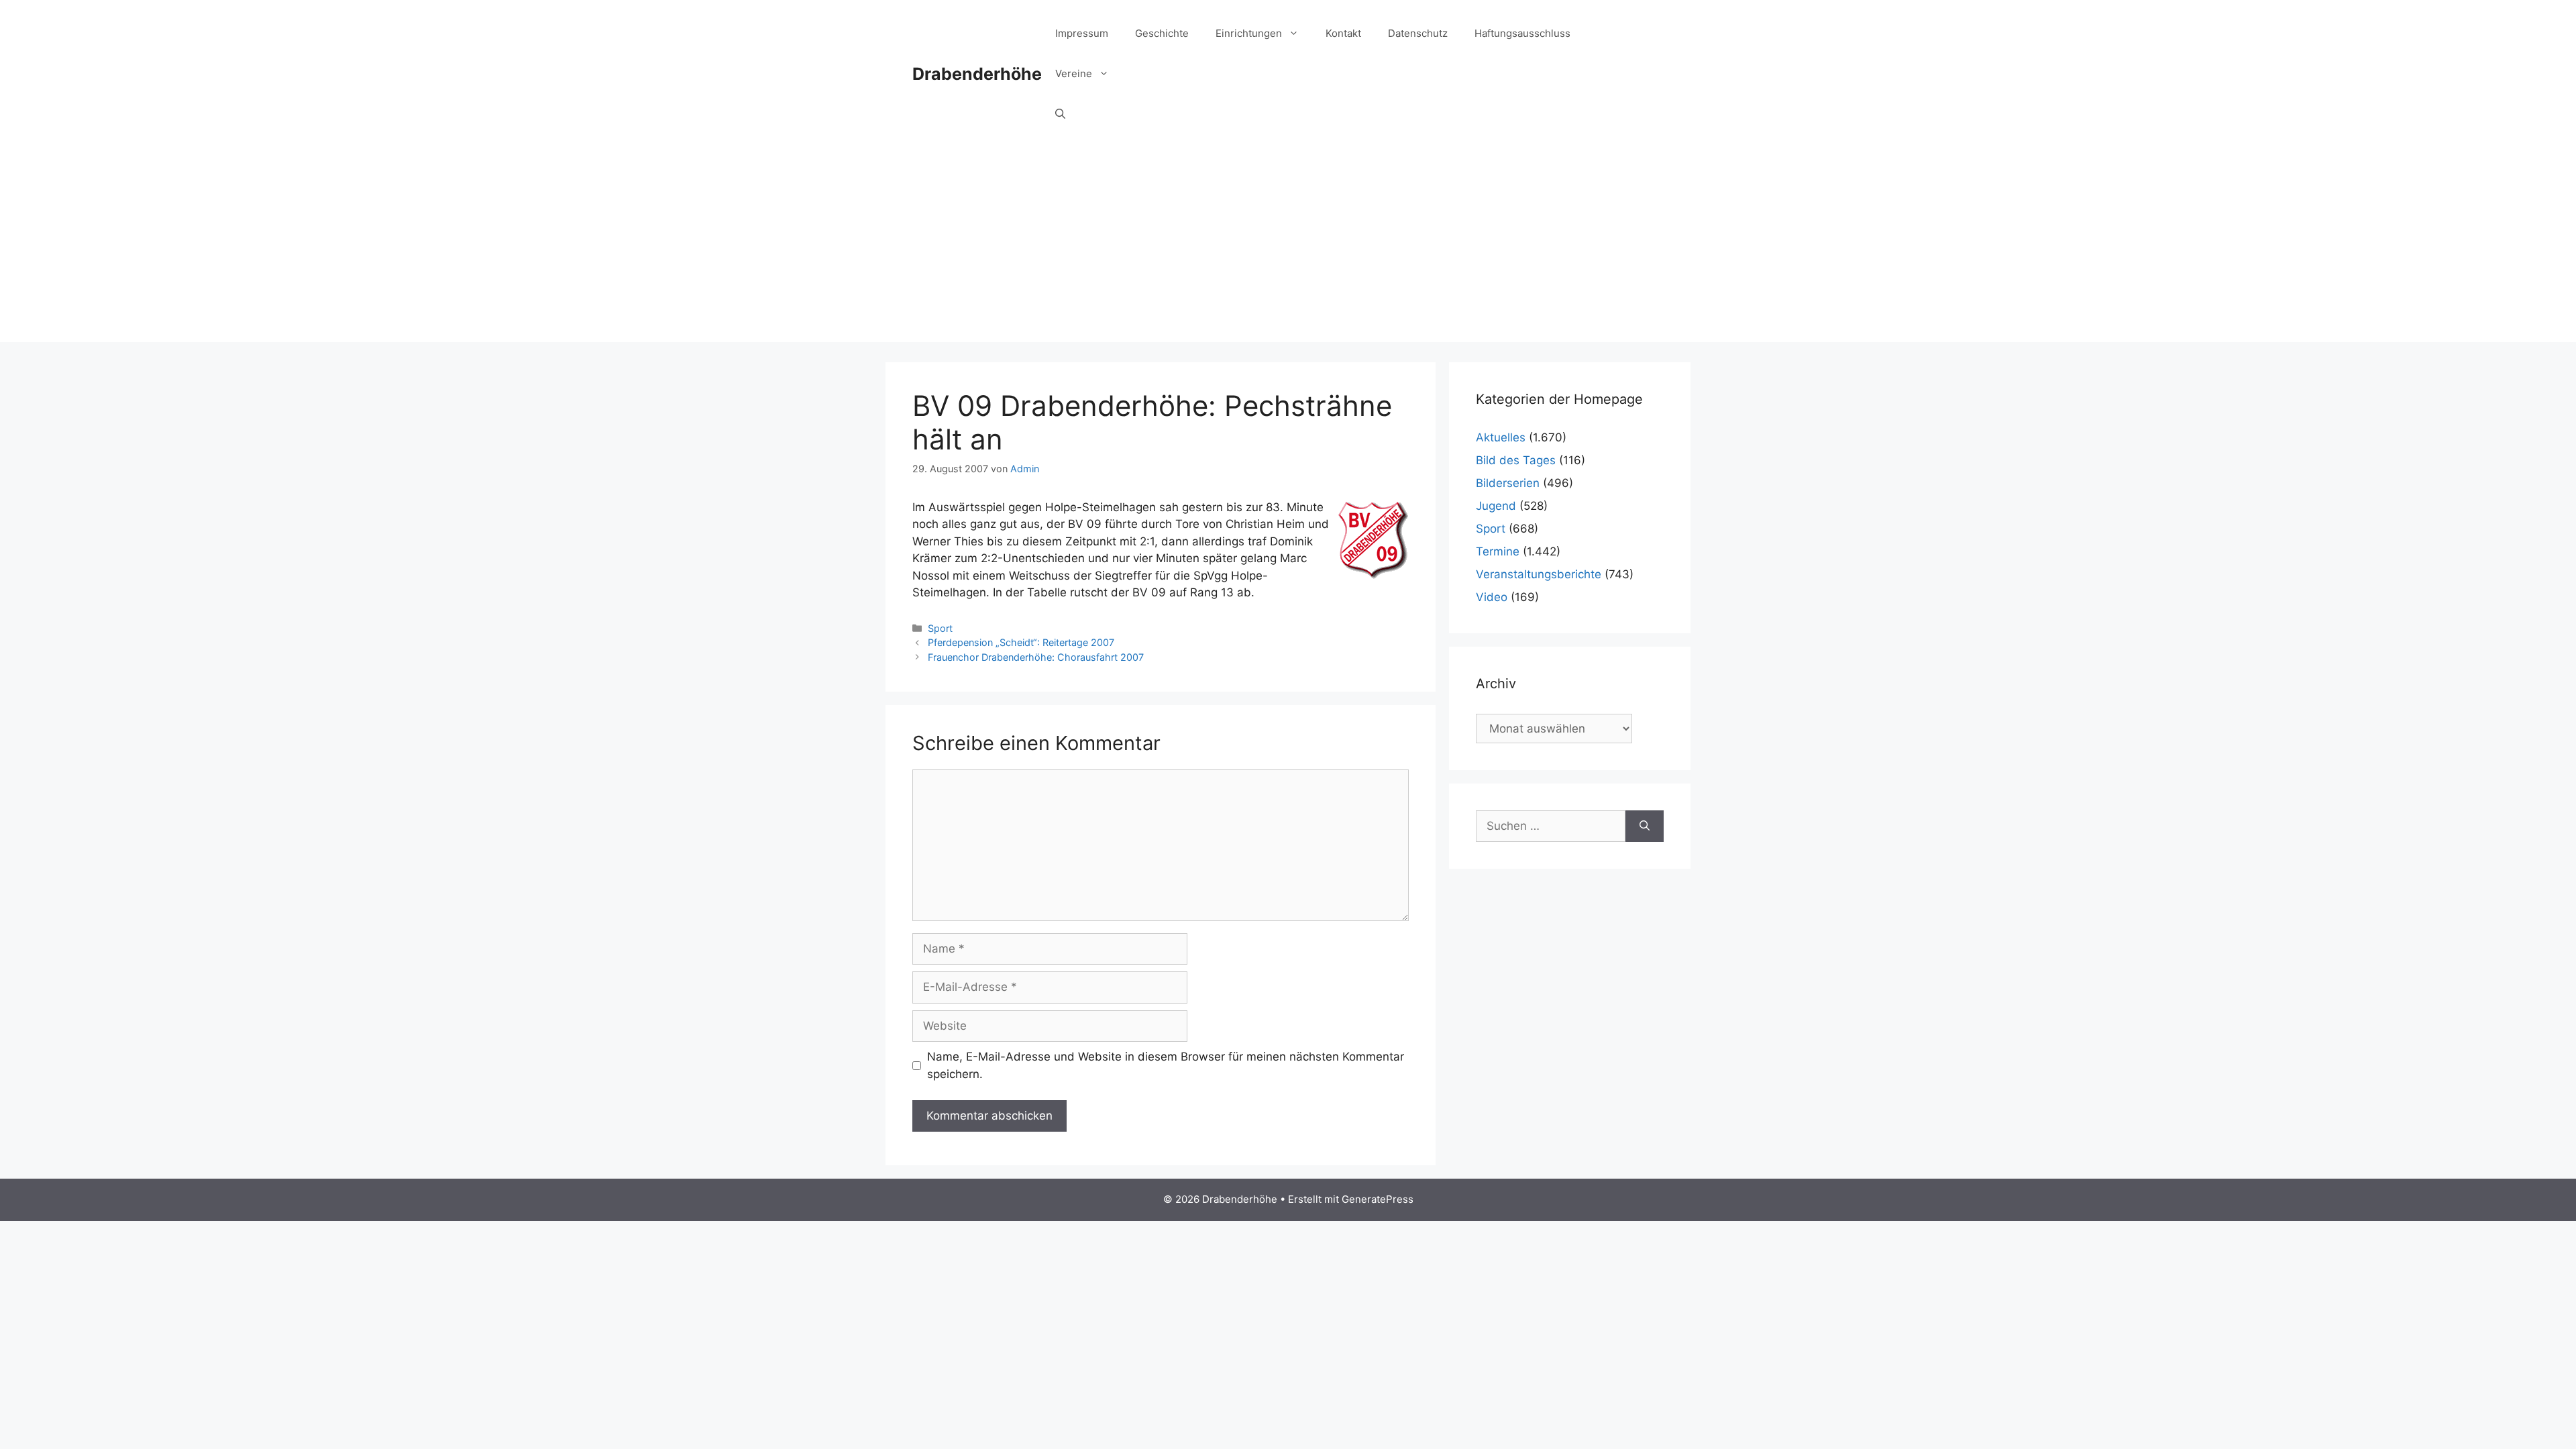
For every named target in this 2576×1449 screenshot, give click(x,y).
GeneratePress (1378, 1199)
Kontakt (1343, 33)
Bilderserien (1508, 483)
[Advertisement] (1288, 248)
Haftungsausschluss (1522, 33)
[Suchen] (1645, 826)
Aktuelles (1501, 437)
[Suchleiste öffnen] (1060, 114)
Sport (940, 628)
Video (1492, 597)
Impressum (1082, 33)
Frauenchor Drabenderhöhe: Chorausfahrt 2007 (1036, 657)
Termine (1498, 551)
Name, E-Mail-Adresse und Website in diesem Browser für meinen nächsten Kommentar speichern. (1166, 1065)
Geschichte (1162, 33)
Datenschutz (1418, 33)
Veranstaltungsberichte (1539, 574)
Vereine (1074, 73)
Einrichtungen (1249, 33)
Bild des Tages (1516, 460)
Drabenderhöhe (977, 74)
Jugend (1496, 506)
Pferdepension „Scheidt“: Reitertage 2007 (1021, 642)
